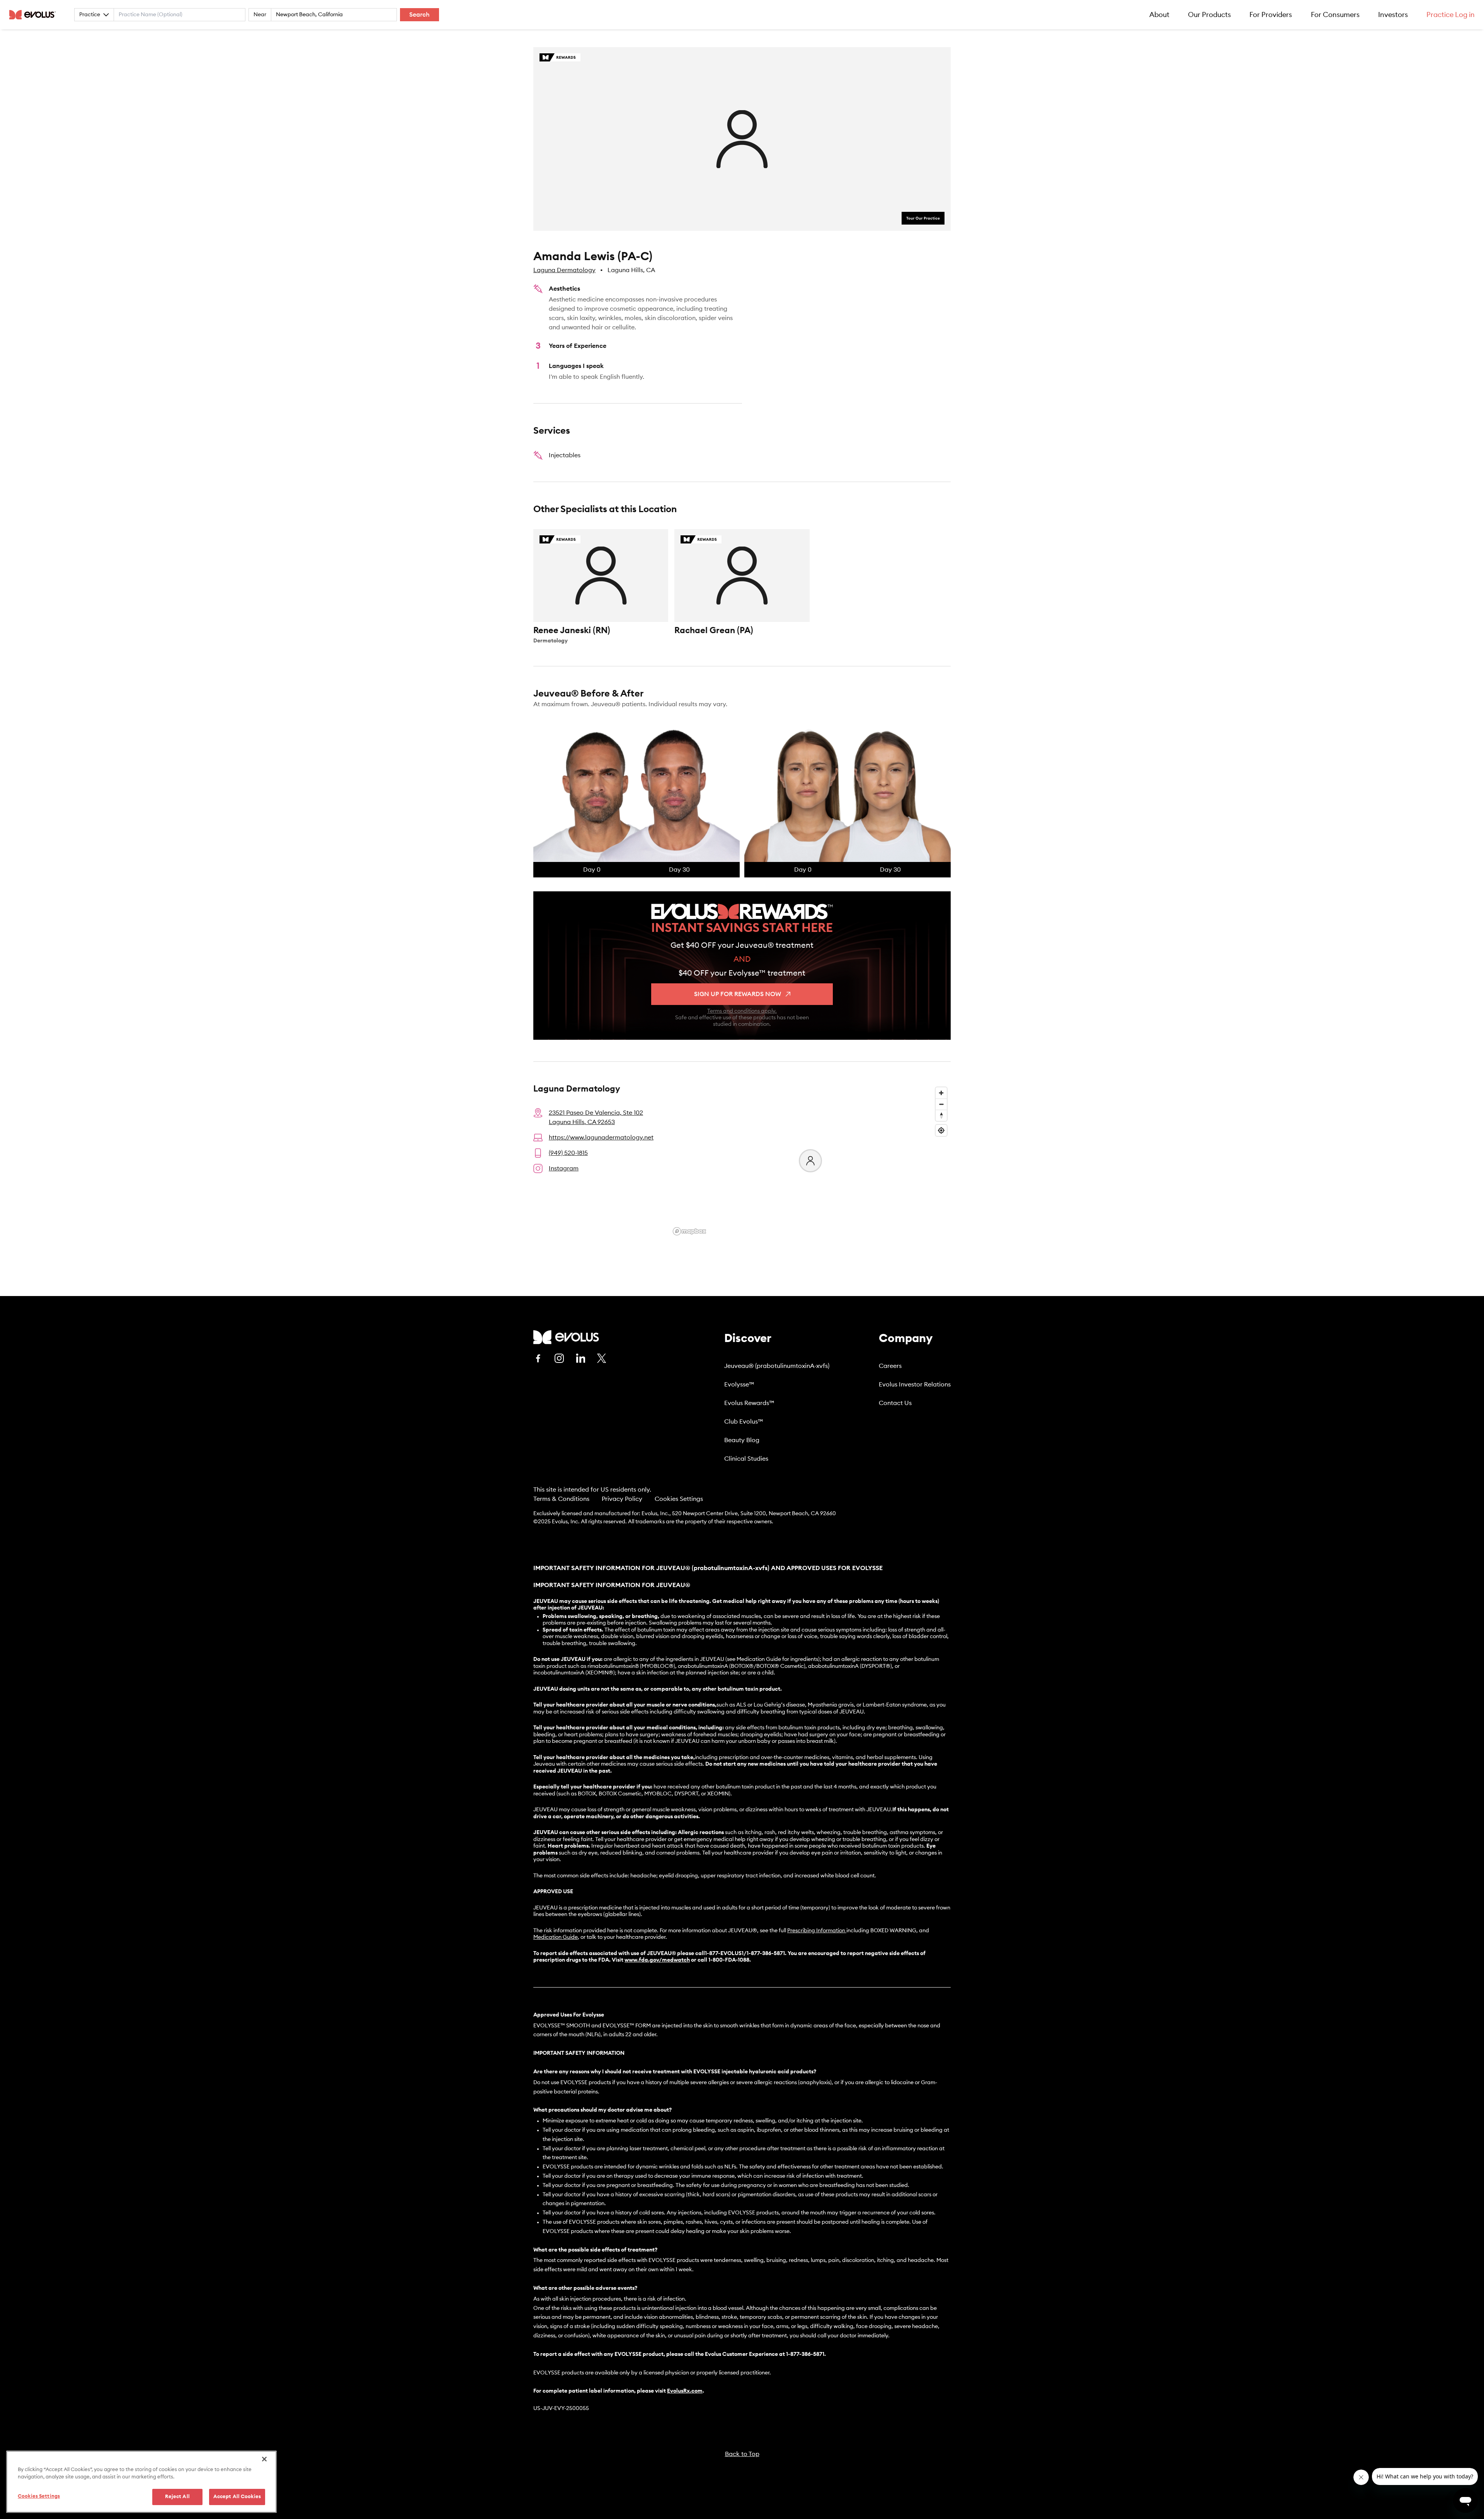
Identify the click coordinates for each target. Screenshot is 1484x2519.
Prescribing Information (816, 1931)
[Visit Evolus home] (35, 15)
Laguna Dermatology (564, 270)
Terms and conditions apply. (742, 1011)
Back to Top (742, 2454)
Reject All (177, 2497)
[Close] (264, 2459)
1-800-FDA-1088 (729, 1960)
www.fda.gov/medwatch (657, 1960)
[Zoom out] (941, 1104)
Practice (90, 15)
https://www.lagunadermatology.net (601, 1138)
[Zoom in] (941, 1093)
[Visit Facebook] (538, 1358)
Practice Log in (1451, 15)
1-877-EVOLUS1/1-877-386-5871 (745, 1954)
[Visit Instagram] (559, 1358)
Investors (1393, 15)
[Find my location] (941, 1130)
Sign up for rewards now (738, 994)
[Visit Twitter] (602, 1359)
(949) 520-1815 (568, 1153)
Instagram (564, 1168)
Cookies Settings (679, 1499)
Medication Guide (556, 1937)
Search (420, 15)
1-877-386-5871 (805, 2354)
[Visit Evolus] (566, 1337)
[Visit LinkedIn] (580, 1358)
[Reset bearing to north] (941, 1115)
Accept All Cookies (237, 2497)
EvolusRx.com (685, 2391)
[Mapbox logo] (689, 1231)
